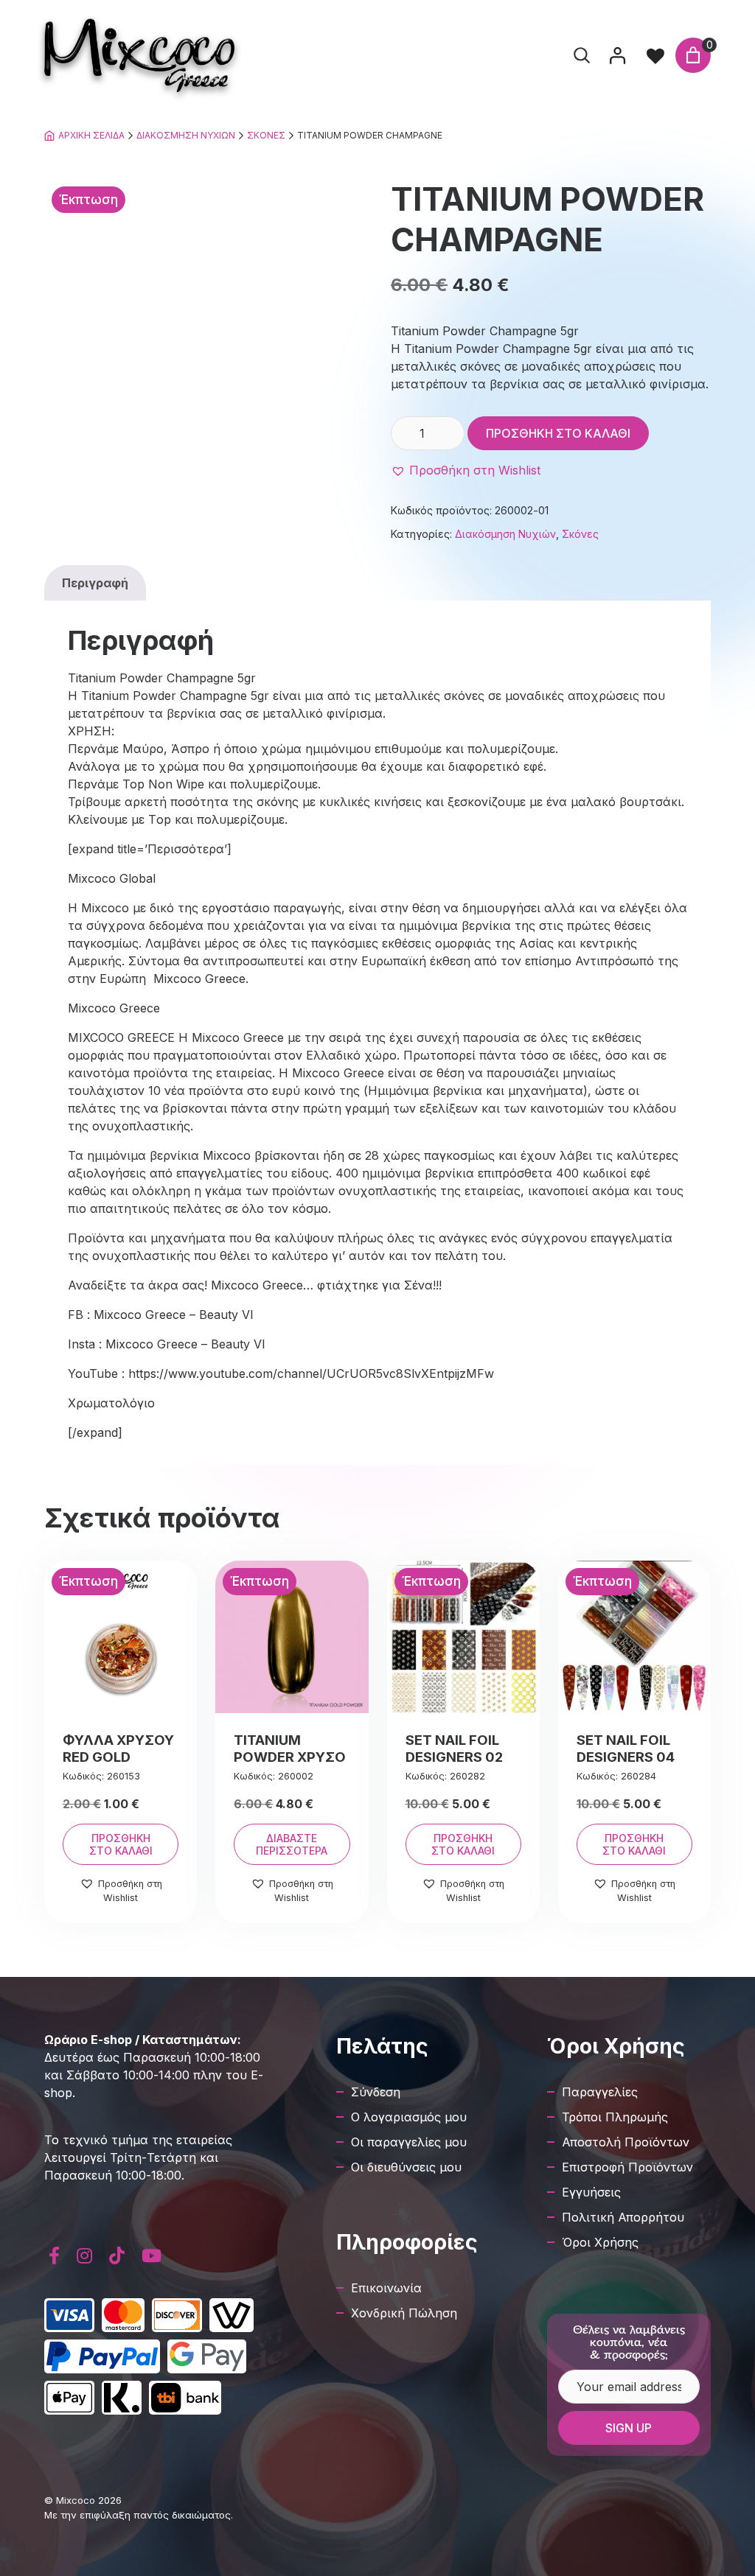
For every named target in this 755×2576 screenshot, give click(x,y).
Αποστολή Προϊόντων (626, 2142)
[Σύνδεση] (617, 55)
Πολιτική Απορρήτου (623, 2217)
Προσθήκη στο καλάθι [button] (121, 1844)
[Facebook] (55, 2256)
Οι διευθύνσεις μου (406, 2167)
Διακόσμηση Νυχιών (186, 135)
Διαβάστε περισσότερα (292, 1844)
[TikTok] (117, 2256)
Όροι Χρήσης (600, 2242)
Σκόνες (266, 135)
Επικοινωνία (386, 2288)
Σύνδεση (376, 2092)
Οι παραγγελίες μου (409, 2142)
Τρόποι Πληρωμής (615, 2117)
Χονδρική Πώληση (404, 2313)
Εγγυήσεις (591, 2192)
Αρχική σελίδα (91, 135)
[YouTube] (151, 2256)
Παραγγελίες (600, 2092)
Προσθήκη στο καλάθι (558, 433)
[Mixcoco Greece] (139, 55)
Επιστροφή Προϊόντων (627, 2167)
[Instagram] (85, 2256)
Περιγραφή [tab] (95, 583)
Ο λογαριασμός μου (409, 2117)
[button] (466, 470)
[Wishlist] (655, 55)
